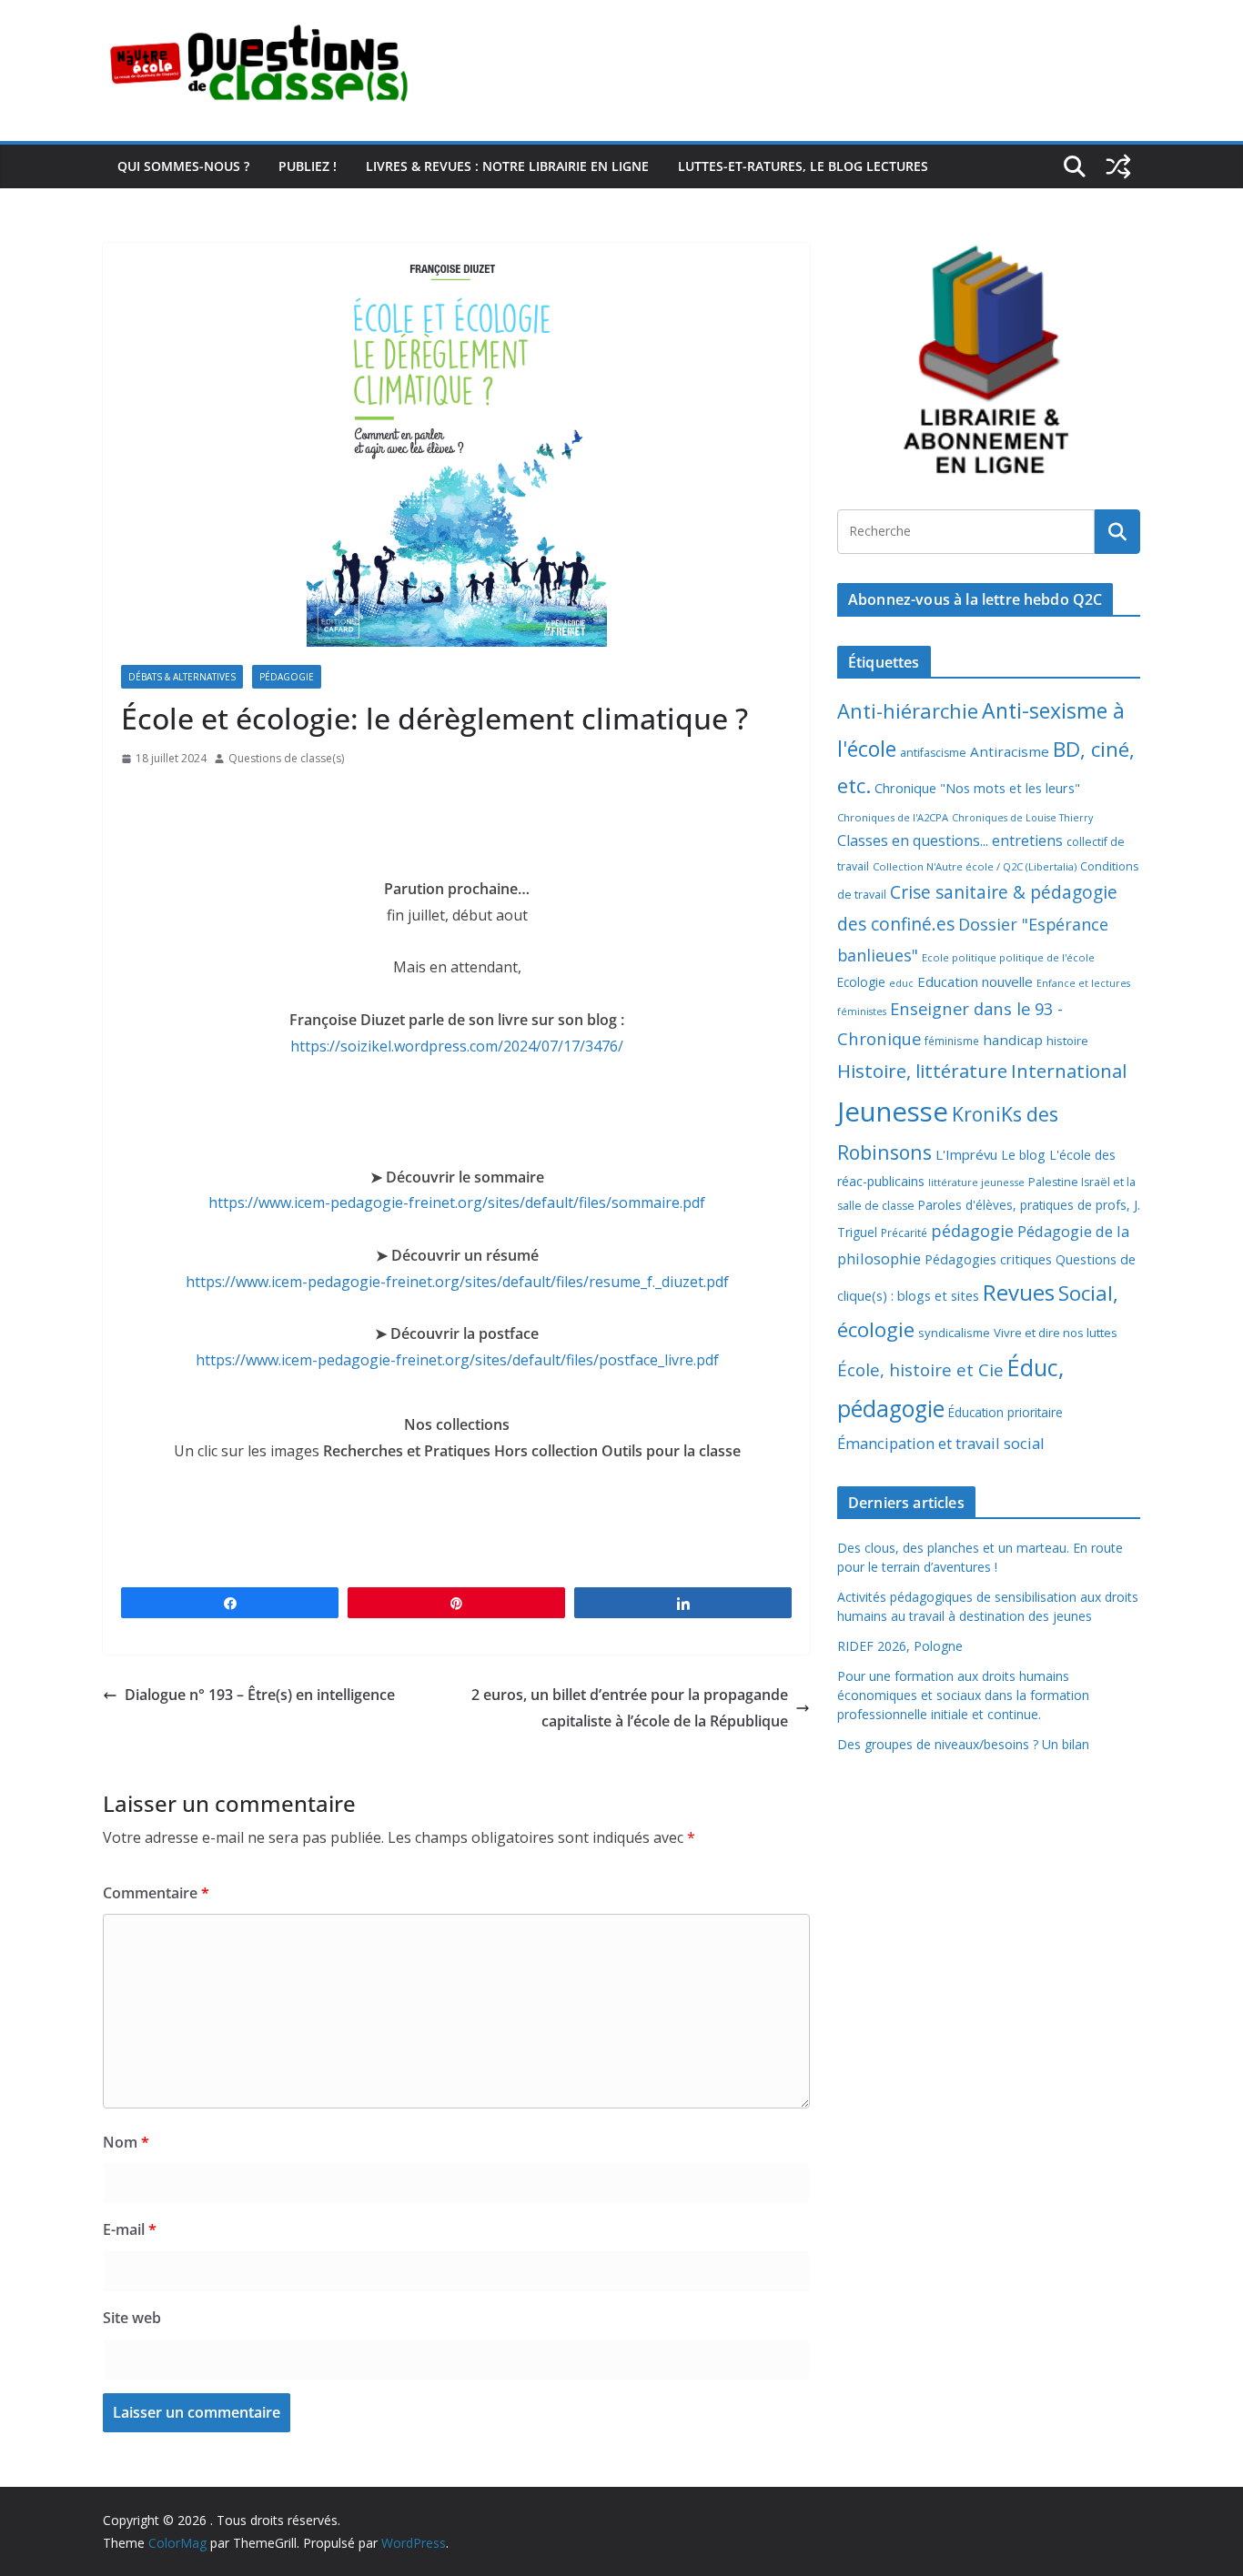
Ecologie (861, 982)
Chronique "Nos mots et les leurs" (977, 788)
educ (901, 983)
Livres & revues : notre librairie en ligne (507, 166)
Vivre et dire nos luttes (1056, 1333)
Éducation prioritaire (1006, 1412)
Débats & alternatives (182, 677)
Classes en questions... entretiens (950, 840)
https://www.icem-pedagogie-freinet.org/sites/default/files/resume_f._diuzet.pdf (457, 1282)
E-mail (130, 2229)
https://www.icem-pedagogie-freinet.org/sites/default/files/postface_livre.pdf (457, 1360)
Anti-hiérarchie (908, 711)
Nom (126, 2142)
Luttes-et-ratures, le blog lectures (803, 166)
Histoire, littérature (922, 1071)
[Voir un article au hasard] (1118, 166)
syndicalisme (954, 1333)
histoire (1067, 1041)
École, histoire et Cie (920, 1370)
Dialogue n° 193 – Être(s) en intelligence (260, 1695)
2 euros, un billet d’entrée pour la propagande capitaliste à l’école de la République (630, 1708)
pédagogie (972, 1231)
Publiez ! (308, 166)
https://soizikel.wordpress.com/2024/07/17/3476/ (457, 1046)
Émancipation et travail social (941, 1443)
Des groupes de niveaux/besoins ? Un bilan (963, 1744)
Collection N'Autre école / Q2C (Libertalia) (975, 866)
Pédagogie (287, 677)
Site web (132, 2318)
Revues (1019, 1292)
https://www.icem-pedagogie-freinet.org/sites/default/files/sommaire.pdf (457, 1202)
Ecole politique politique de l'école (1008, 957)
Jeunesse (893, 1112)
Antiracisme (1010, 751)
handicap (1013, 1040)
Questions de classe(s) (286, 758)
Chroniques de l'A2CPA (893, 817)
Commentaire (156, 1893)
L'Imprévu (966, 1154)
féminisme (952, 1041)
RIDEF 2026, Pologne (900, 1646)
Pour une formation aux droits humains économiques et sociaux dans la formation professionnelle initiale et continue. (963, 1695)
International (1069, 1071)
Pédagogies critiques (988, 1259)
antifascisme (933, 753)
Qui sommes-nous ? (183, 166)
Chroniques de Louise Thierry (1022, 818)
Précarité (904, 1233)
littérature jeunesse (976, 1182)
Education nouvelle (975, 981)
